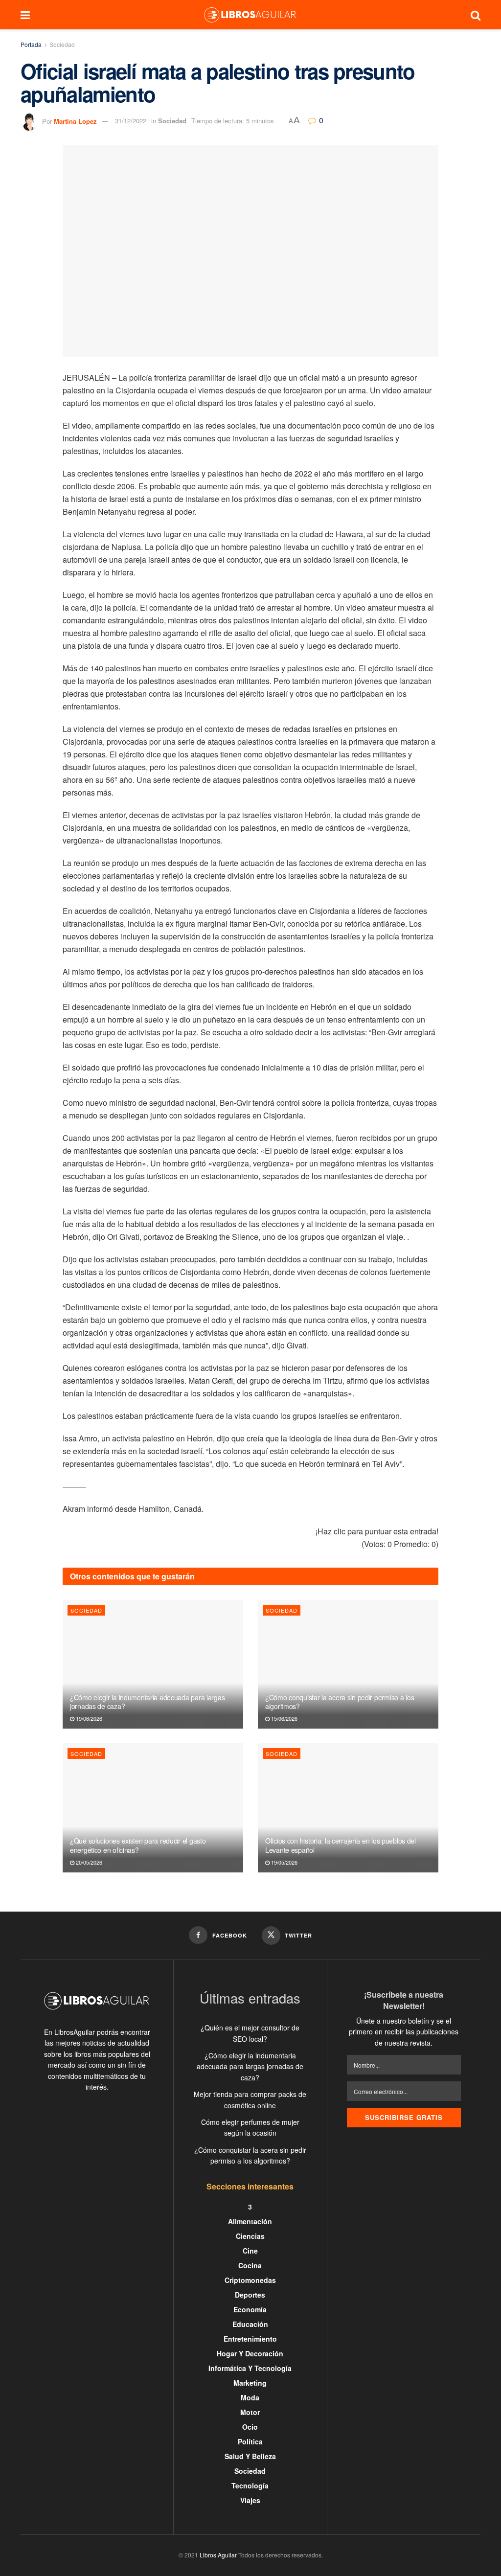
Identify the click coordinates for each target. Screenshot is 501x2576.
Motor (250, 2412)
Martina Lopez (75, 121)
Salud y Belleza (250, 2456)
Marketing (250, 2383)
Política (250, 2441)
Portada (31, 44)
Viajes (250, 2500)
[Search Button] (476, 15)
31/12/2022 (131, 121)
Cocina (250, 2265)
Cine (250, 2251)
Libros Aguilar (218, 2555)
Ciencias (250, 2236)
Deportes (250, 2295)
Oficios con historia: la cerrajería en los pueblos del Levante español (341, 1845)
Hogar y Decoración (250, 2353)
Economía (250, 2309)
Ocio (250, 2427)
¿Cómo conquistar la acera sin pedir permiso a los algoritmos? (340, 1702)
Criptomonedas (250, 2280)
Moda (250, 2397)
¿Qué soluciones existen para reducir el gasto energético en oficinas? (138, 1845)
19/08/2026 (88, 1718)
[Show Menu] (25, 15)
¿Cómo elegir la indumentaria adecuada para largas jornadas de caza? (147, 1702)
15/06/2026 (284, 1718)
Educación (250, 2324)
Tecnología (250, 2485)
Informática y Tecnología (250, 2368)
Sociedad (62, 44)
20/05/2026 (88, 1862)
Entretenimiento (250, 2339)
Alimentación (250, 2221)
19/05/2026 (284, 1862)
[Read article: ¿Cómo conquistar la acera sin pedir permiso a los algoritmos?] (348, 1664)
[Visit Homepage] (250, 15)
